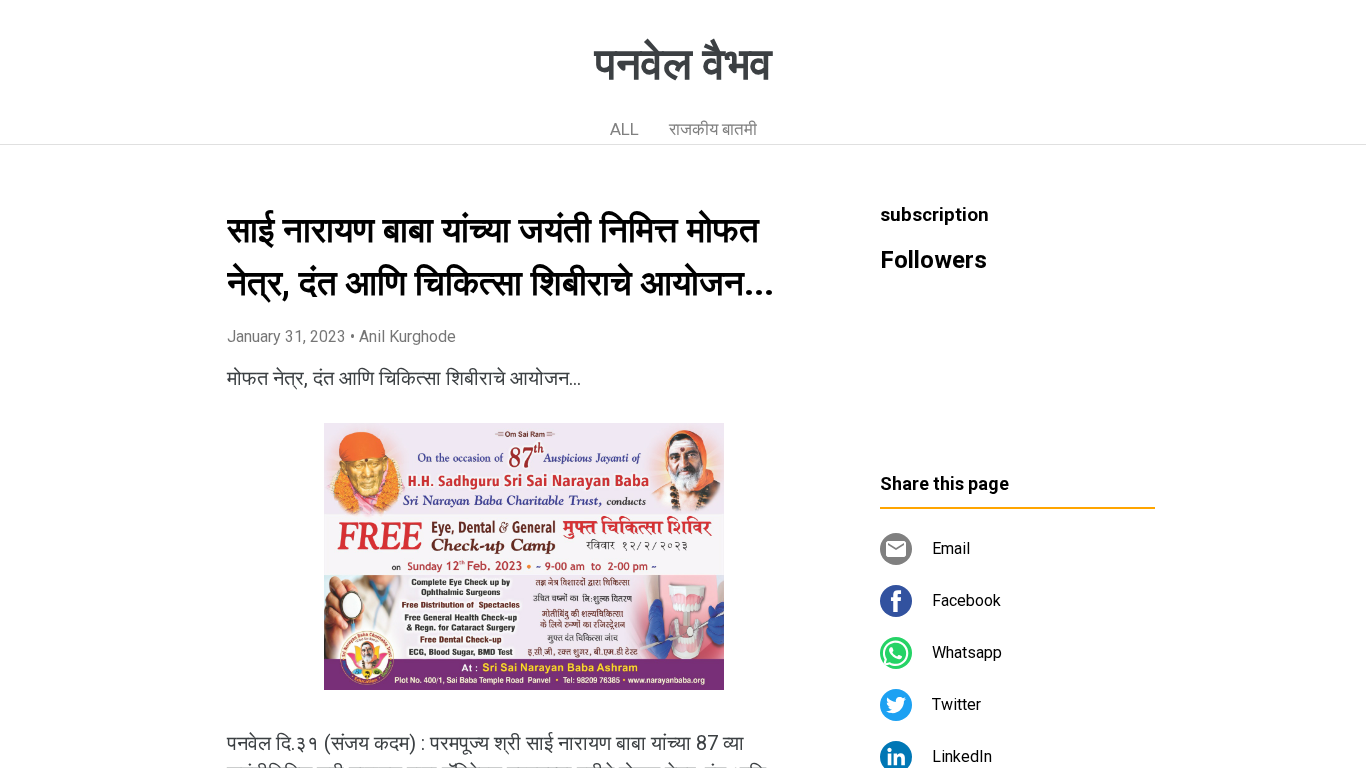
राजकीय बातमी (713, 129)
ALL (624, 129)
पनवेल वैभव (683, 64)
